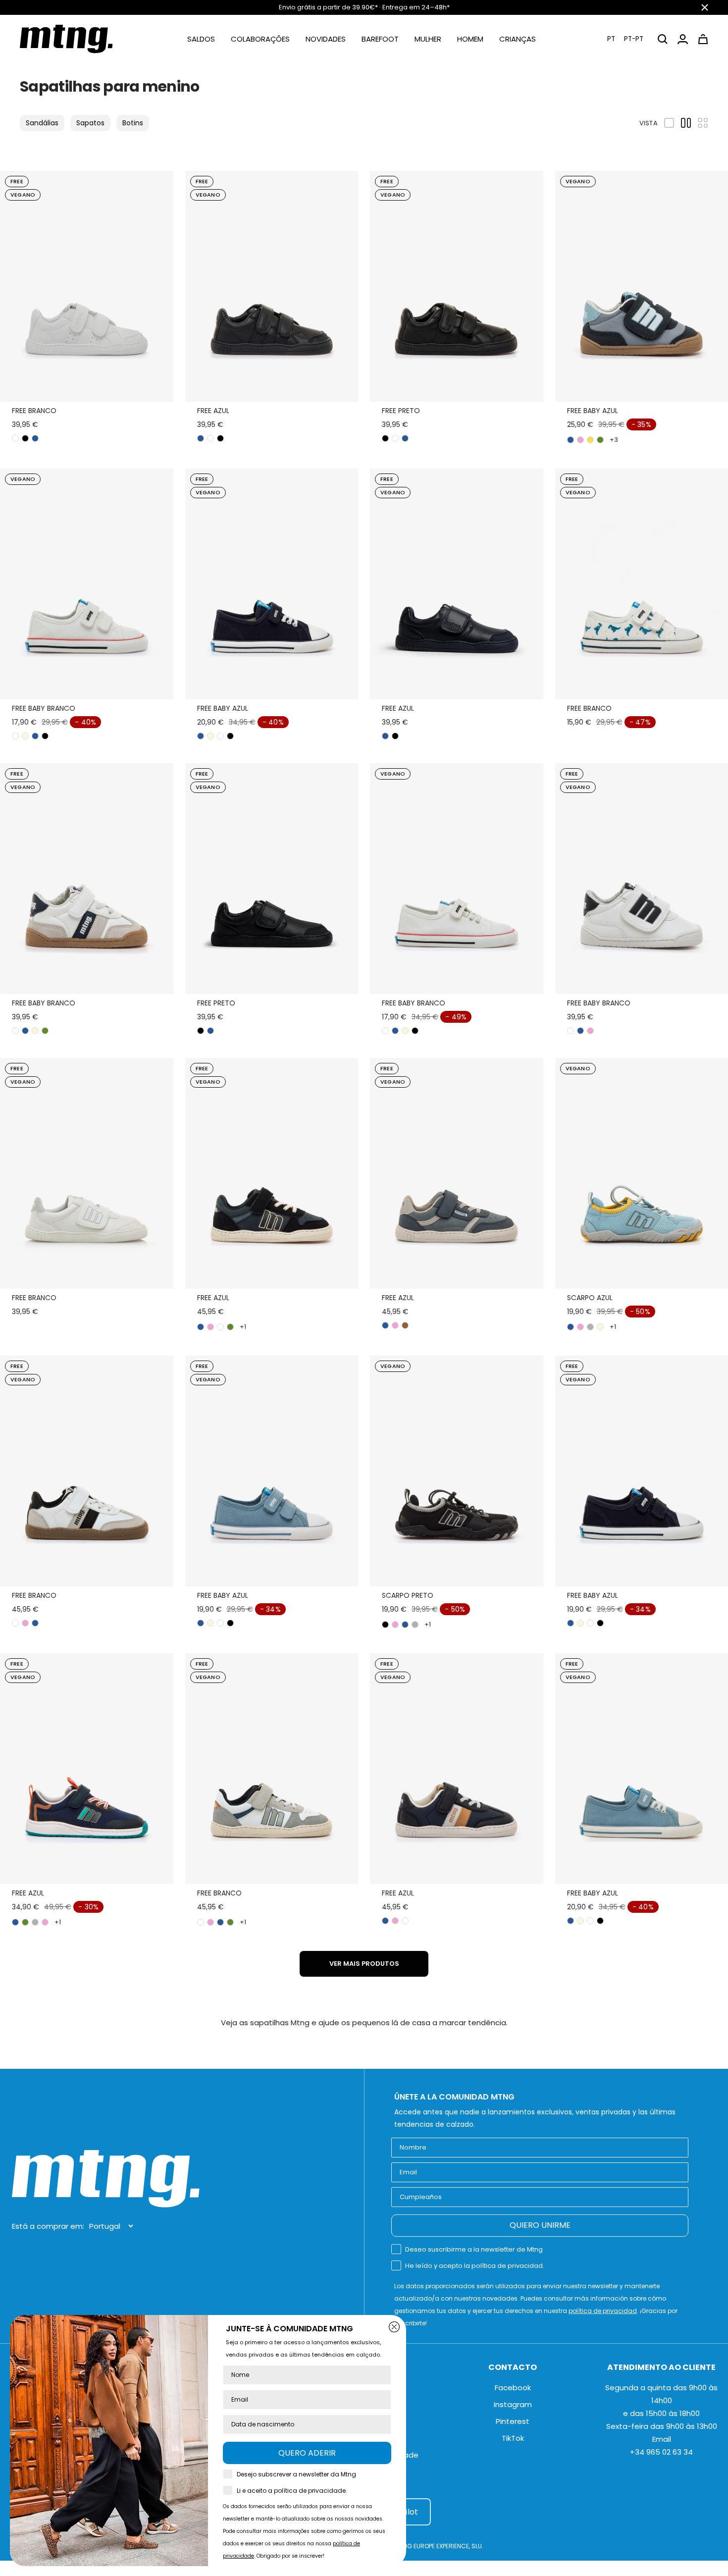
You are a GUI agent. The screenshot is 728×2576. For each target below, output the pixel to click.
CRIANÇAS (518, 39)
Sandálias (42, 123)
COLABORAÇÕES (260, 39)
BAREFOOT (380, 39)
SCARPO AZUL (590, 1298)
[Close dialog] (394, 2327)
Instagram (513, 2404)
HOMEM (470, 39)
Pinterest (513, 2421)
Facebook (513, 2388)
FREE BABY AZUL (593, 411)
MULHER (428, 39)
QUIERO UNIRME (540, 2225)
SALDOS (201, 39)
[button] (625, 39)
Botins (133, 123)
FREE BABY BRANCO (44, 708)
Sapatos (90, 123)
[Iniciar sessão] (683, 39)
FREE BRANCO (34, 411)
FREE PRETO (401, 411)
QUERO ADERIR (307, 2453)
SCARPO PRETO (408, 1595)
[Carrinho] (703, 39)
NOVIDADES (326, 39)
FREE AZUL (213, 411)
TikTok (513, 2438)
